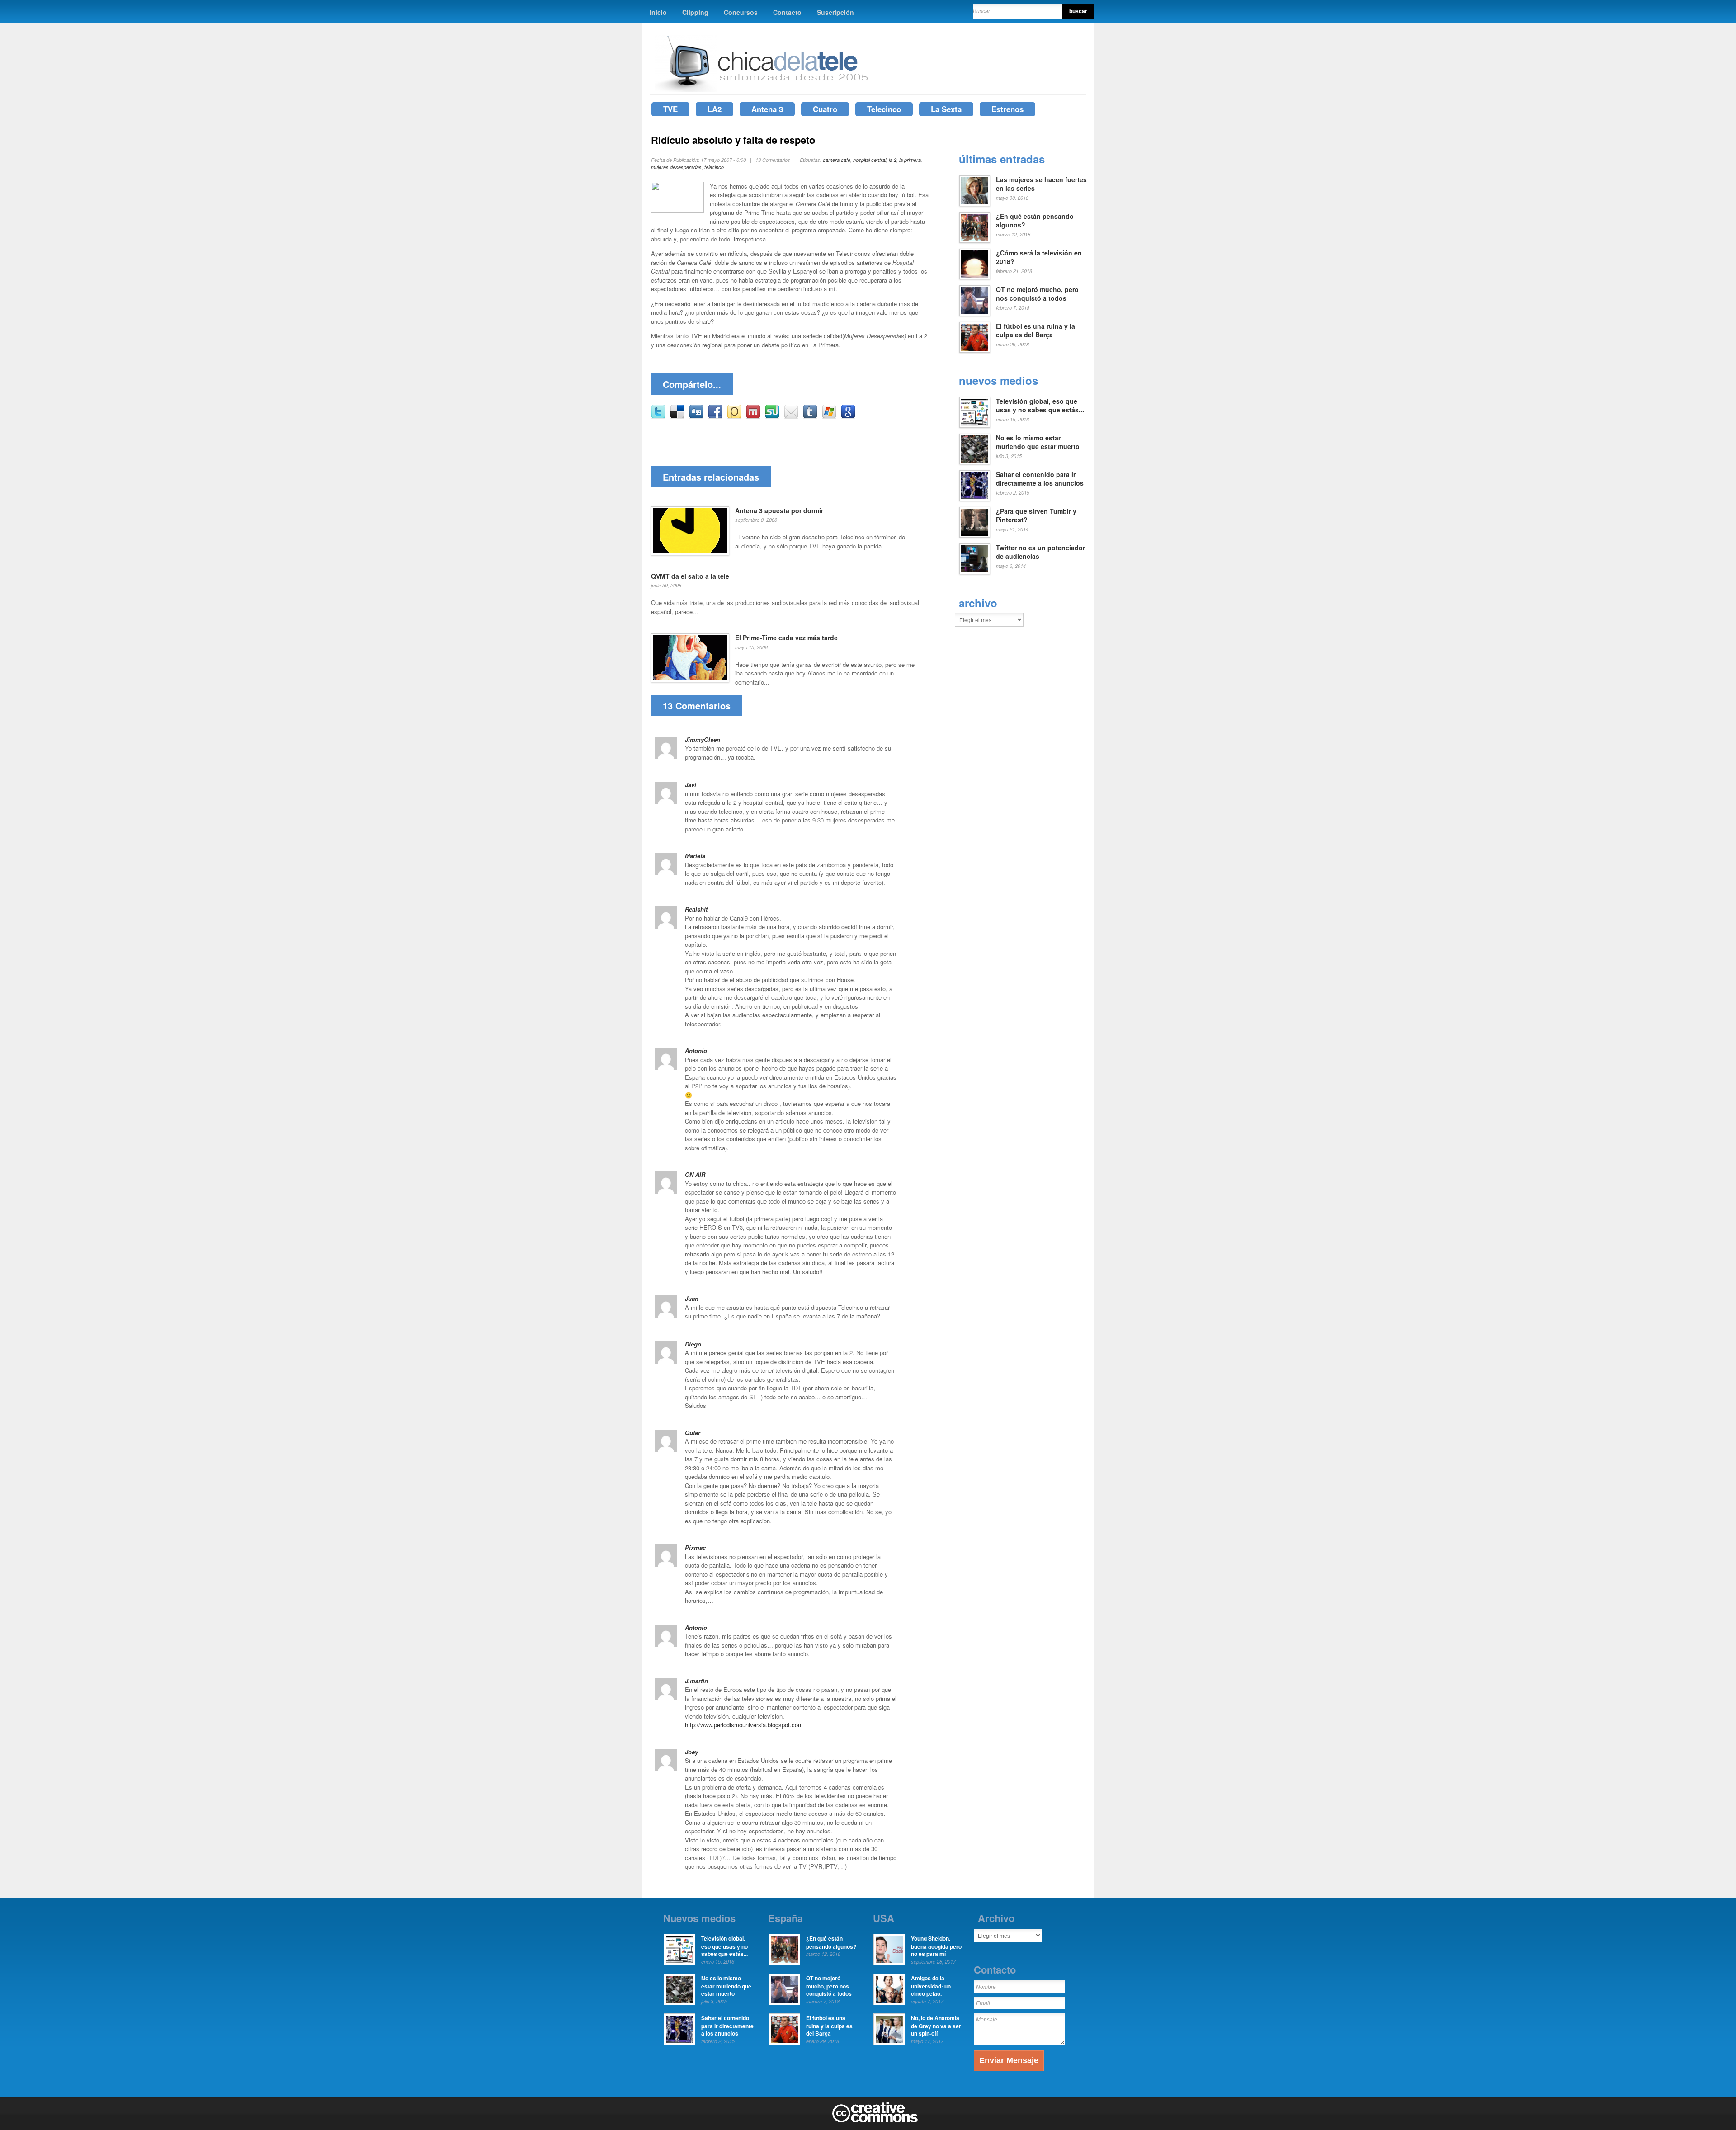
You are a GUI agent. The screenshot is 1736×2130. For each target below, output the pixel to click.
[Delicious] (677, 417)
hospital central (870, 160)
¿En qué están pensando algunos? (1035, 221)
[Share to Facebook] (715, 417)
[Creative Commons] (875, 2121)
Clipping (695, 12)
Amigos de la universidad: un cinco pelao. (931, 1986)
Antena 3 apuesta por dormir (779, 510)
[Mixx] (753, 417)
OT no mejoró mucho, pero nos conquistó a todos (1037, 294)
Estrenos (1007, 109)
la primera (910, 160)
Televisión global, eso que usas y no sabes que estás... (1040, 406)
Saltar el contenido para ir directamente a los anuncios (1040, 479)
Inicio (658, 12)
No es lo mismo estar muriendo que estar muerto (1038, 442)
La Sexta (946, 109)
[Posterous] (734, 417)
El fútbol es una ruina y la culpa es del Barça (1035, 331)
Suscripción (835, 12)
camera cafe (837, 160)
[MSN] (829, 417)
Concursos (741, 12)
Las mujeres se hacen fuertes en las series (1041, 184)
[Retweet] (658, 417)
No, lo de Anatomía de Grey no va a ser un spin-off (936, 2026)
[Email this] (791, 417)
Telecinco (884, 109)
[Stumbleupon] (772, 417)
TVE (670, 109)
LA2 (715, 109)
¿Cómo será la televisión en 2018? (1039, 257)
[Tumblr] (810, 417)
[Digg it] (696, 417)
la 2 (893, 160)
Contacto (787, 12)
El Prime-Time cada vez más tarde (786, 638)
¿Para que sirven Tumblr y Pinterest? (1036, 515)
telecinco (714, 167)
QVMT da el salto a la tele (690, 576)
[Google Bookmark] (848, 417)
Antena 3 (767, 109)
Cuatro (825, 109)
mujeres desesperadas (676, 167)
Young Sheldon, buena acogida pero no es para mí (936, 1946)
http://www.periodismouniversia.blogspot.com (744, 1725)
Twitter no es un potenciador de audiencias (1040, 552)
